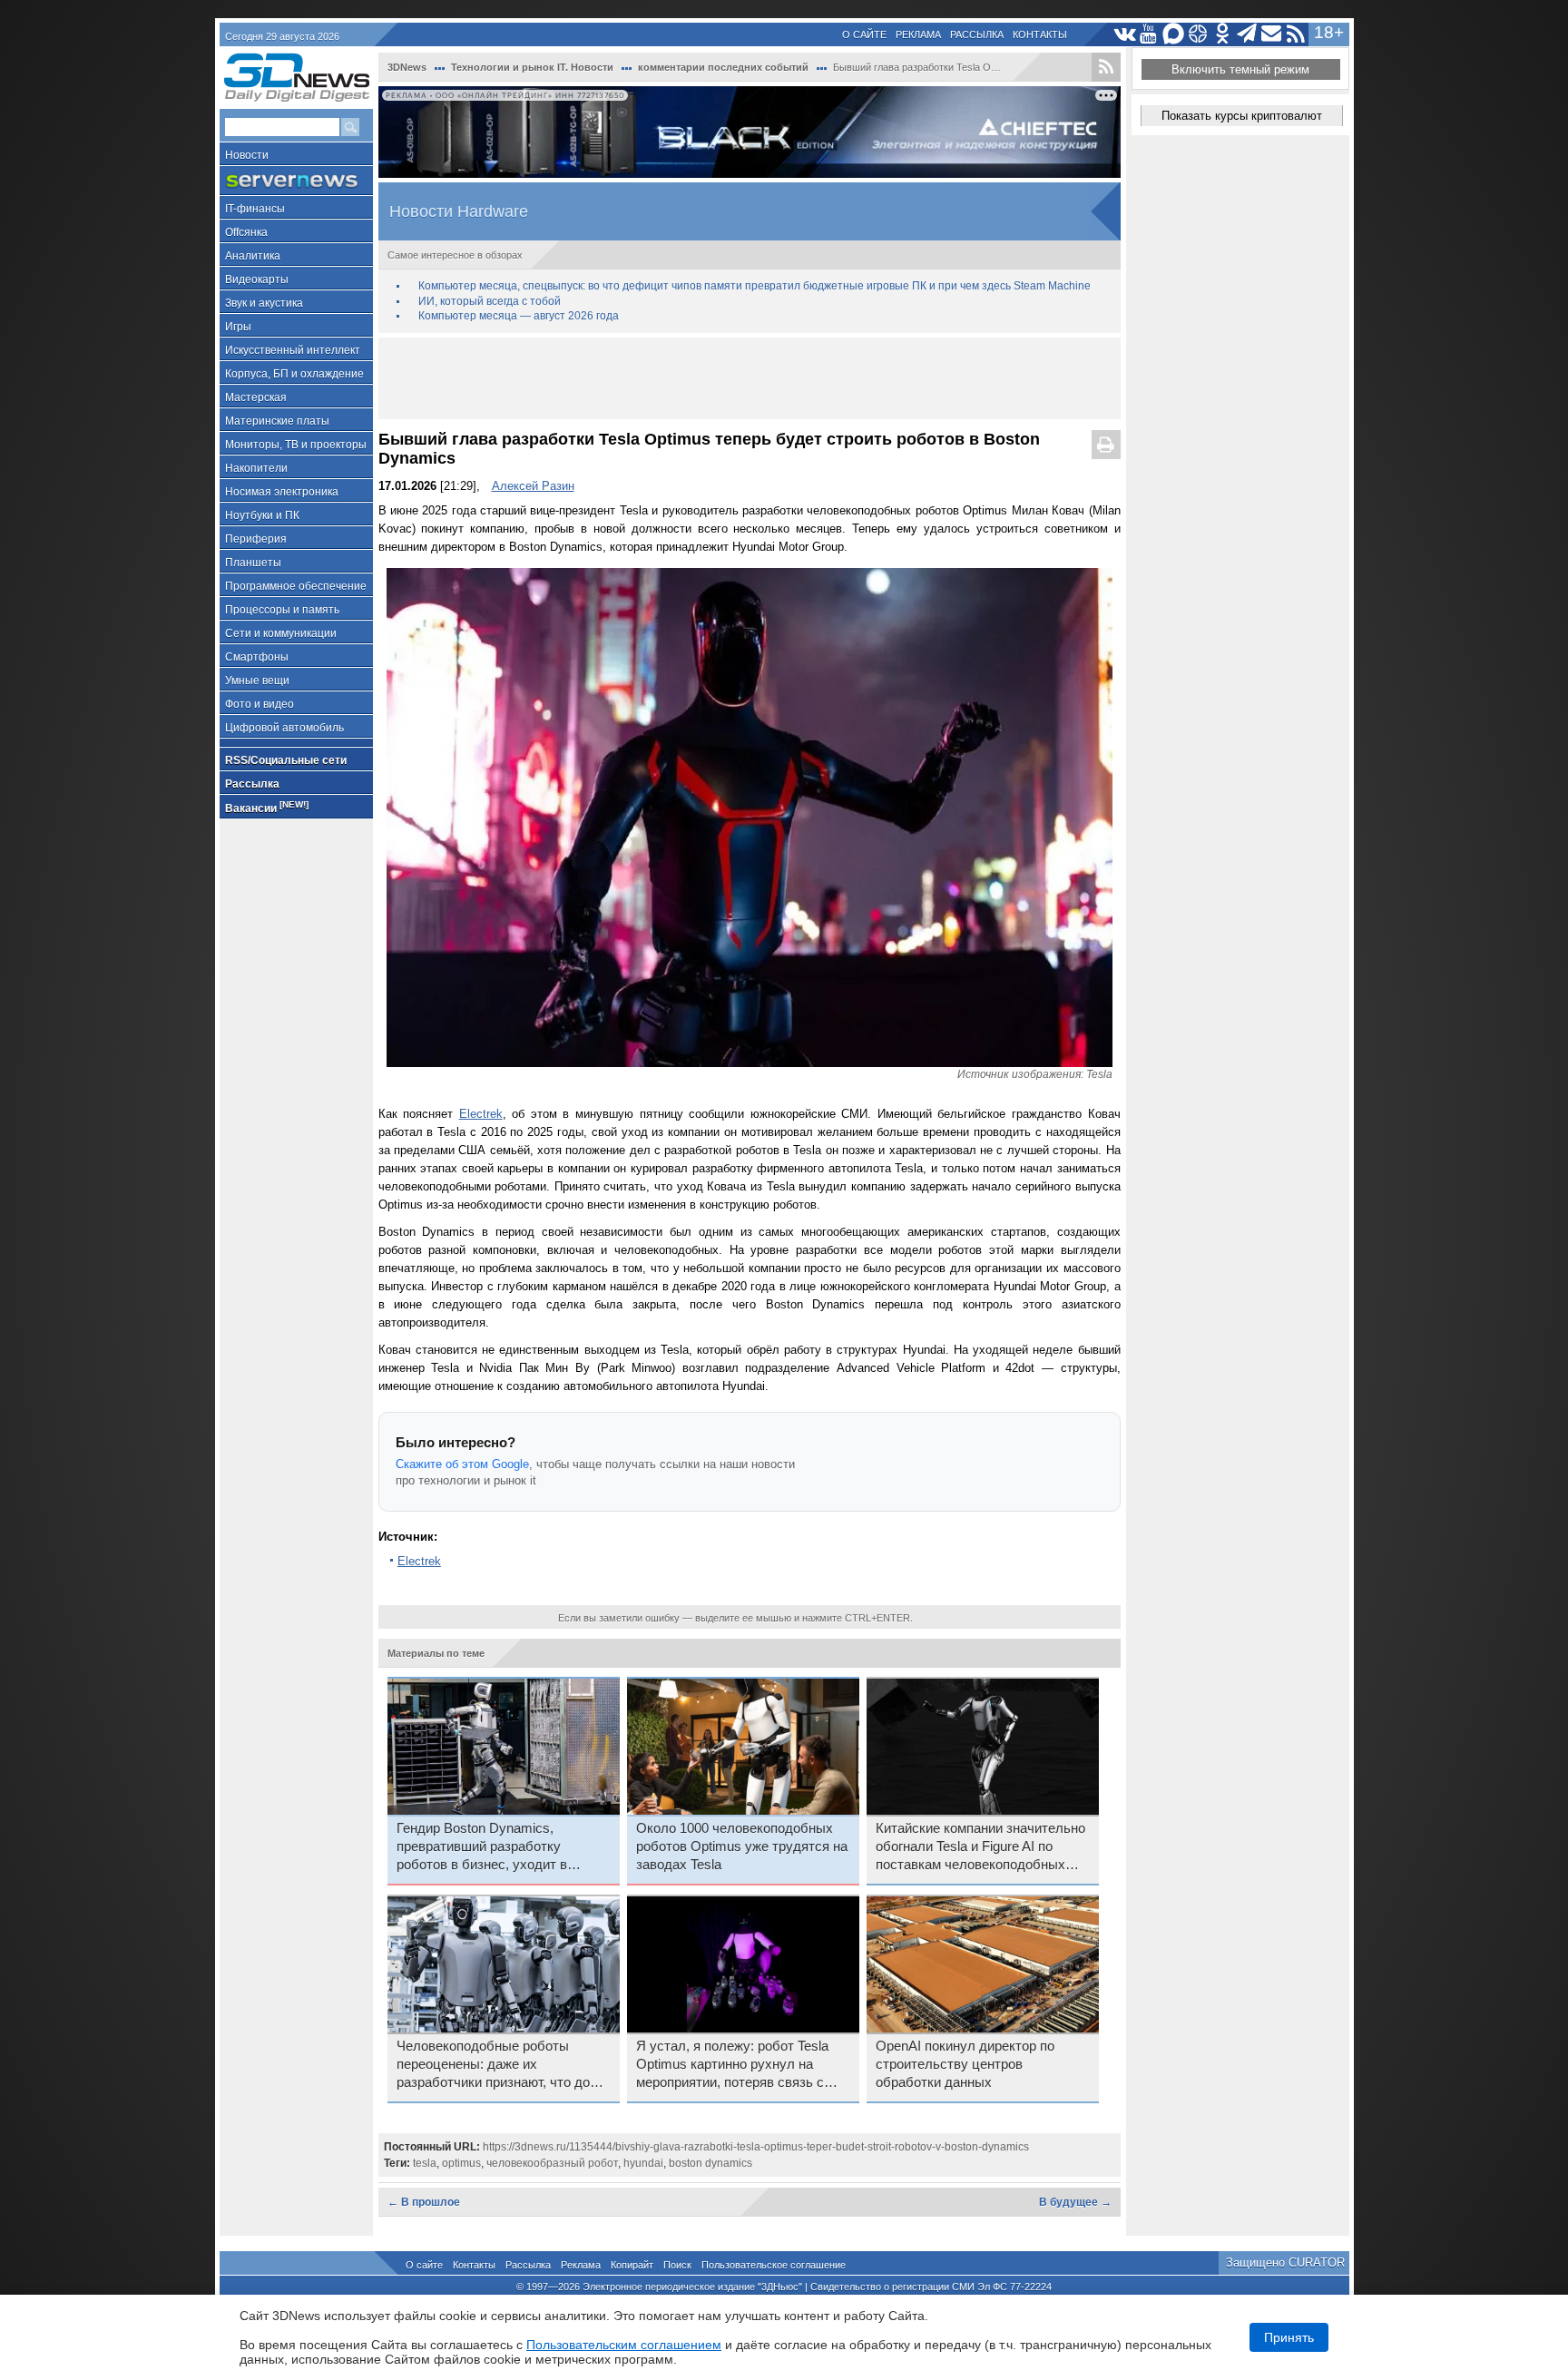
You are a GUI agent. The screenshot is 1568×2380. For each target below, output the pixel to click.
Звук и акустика (264, 303)
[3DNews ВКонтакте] (1125, 34)
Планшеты (253, 563)
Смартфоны (257, 657)
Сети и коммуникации (281, 633)
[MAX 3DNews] (1174, 34)
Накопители (256, 468)
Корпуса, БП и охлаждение (294, 374)
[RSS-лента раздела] (1106, 67)
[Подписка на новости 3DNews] (1272, 34)
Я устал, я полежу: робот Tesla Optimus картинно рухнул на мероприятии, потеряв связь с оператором (732, 2065)
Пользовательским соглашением (624, 2345)
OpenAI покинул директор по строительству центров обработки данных (965, 2064)
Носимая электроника (282, 492)
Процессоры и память (282, 610)
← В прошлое (424, 2202)
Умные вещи (257, 681)
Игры (238, 327)
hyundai (643, 2163)
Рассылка (977, 34)
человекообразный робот (552, 2163)
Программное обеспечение (296, 586)
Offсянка (246, 232)
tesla (425, 2163)
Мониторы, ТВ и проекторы (296, 445)
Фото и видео (260, 704)
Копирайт (632, 2265)
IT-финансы (255, 209)
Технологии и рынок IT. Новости (532, 67)
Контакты (1040, 34)
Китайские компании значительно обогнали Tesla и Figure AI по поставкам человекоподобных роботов (980, 1847)
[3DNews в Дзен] (1198, 34)
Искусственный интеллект (293, 350)
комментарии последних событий (723, 67)
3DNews (407, 67)
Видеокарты (257, 279)
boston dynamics (710, 2163)
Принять (1289, 2337)
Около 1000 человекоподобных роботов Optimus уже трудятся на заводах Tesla (742, 1846)
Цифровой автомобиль (284, 728)
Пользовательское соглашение (774, 2265)
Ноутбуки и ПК (262, 515)
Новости (247, 155)
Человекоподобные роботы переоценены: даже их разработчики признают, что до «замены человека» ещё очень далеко (493, 2065)
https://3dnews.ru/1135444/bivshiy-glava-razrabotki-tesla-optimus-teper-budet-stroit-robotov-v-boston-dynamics (756, 2147)
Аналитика (253, 256)
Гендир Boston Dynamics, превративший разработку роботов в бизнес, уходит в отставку (482, 1847)
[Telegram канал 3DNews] (1247, 34)
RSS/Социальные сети (286, 760)
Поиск (677, 2265)
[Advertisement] (750, 378)
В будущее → (1075, 2202)
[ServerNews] (296, 181)
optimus (461, 2163)
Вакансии (267, 807)
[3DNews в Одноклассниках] (1223, 34)
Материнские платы (277, 421)
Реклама (918, 34)
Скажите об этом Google (462, 1464)
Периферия (256, 539)
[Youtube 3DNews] (1149, 34)
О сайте (864, 34)
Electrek (481, 1114)
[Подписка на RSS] (1296, 34)
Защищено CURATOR (1285, 2262)
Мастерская (256, 397)
